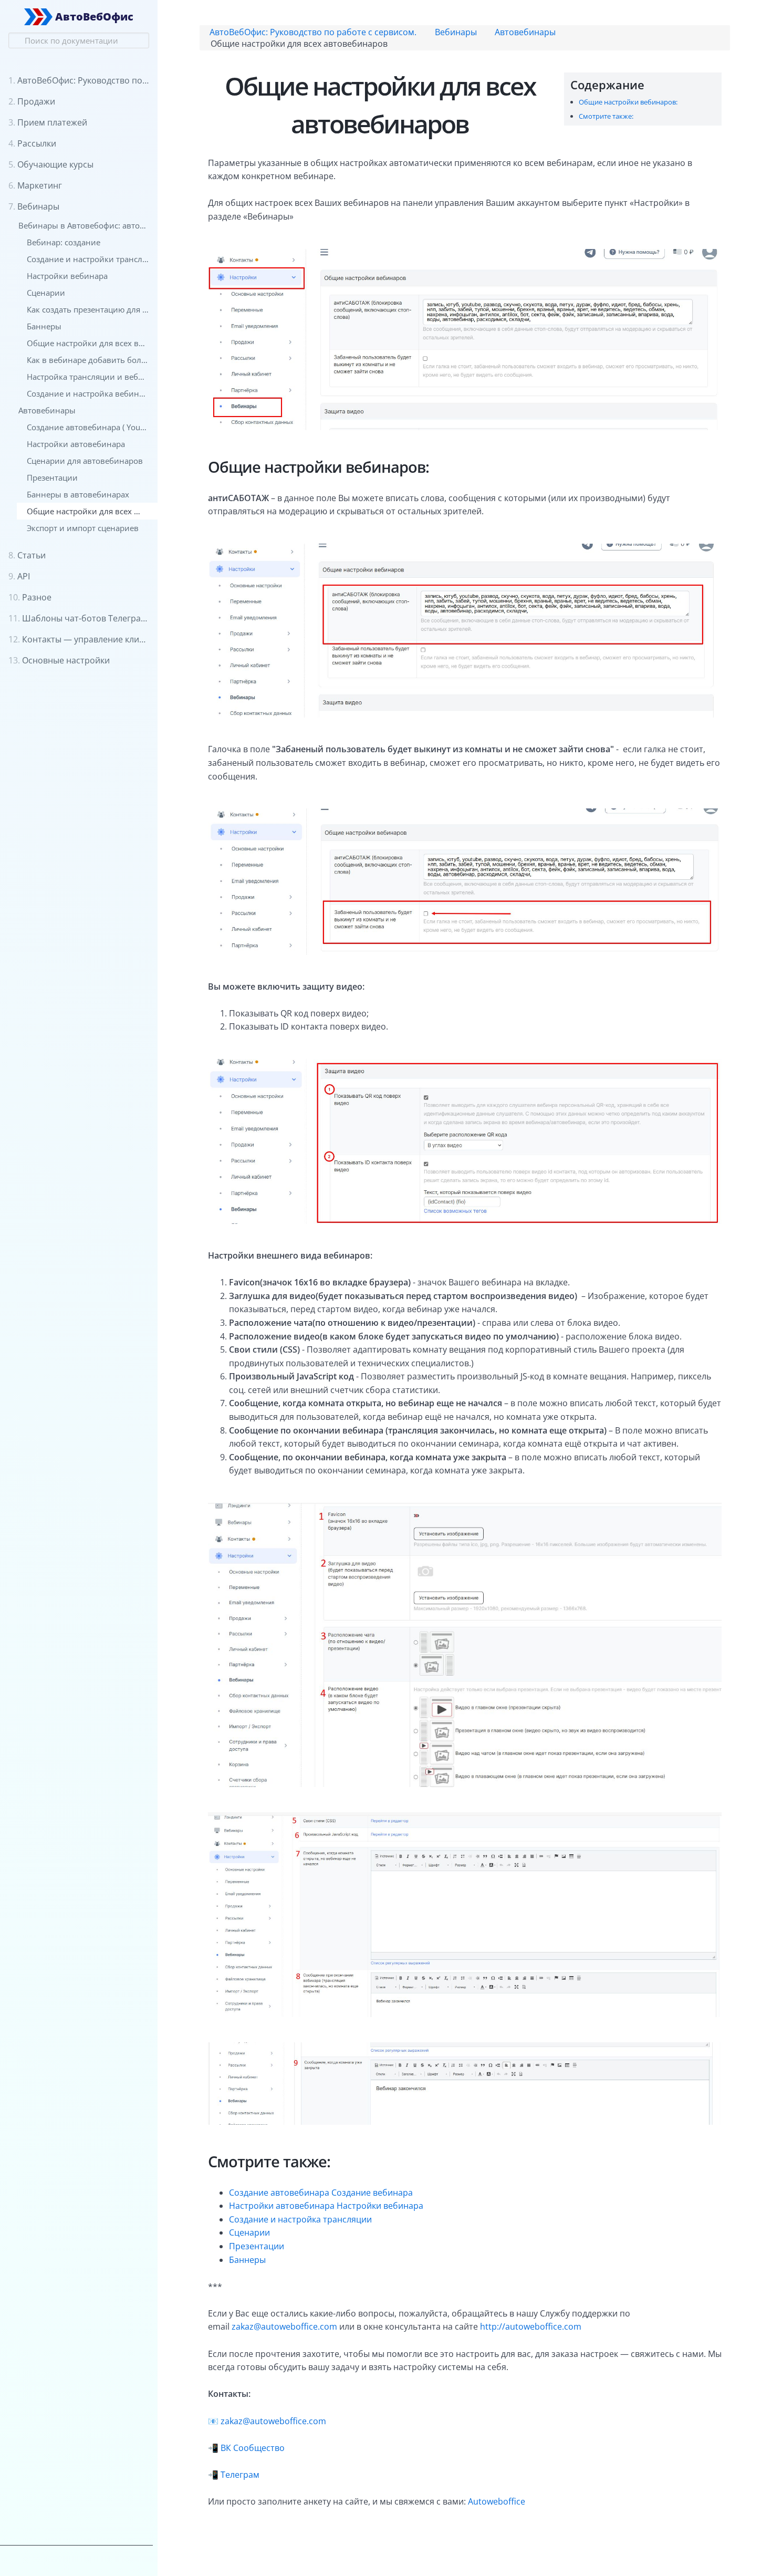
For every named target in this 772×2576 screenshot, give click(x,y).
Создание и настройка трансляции (300, 2219)
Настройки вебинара (380, 2206)
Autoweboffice (497, 2501)
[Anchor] (650, 84)
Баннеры (247, 2260)
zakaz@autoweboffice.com (284, 2326)
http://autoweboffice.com (531, 2326)
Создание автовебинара (279, 2193)
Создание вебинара (372, 2193)
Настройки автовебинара (282, 2206)
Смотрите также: (606, 116)
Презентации (257, 2246)
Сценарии (249, 2232)
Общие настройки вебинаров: (628, 102)
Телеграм (240, 2475)
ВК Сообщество (253, 2448)
